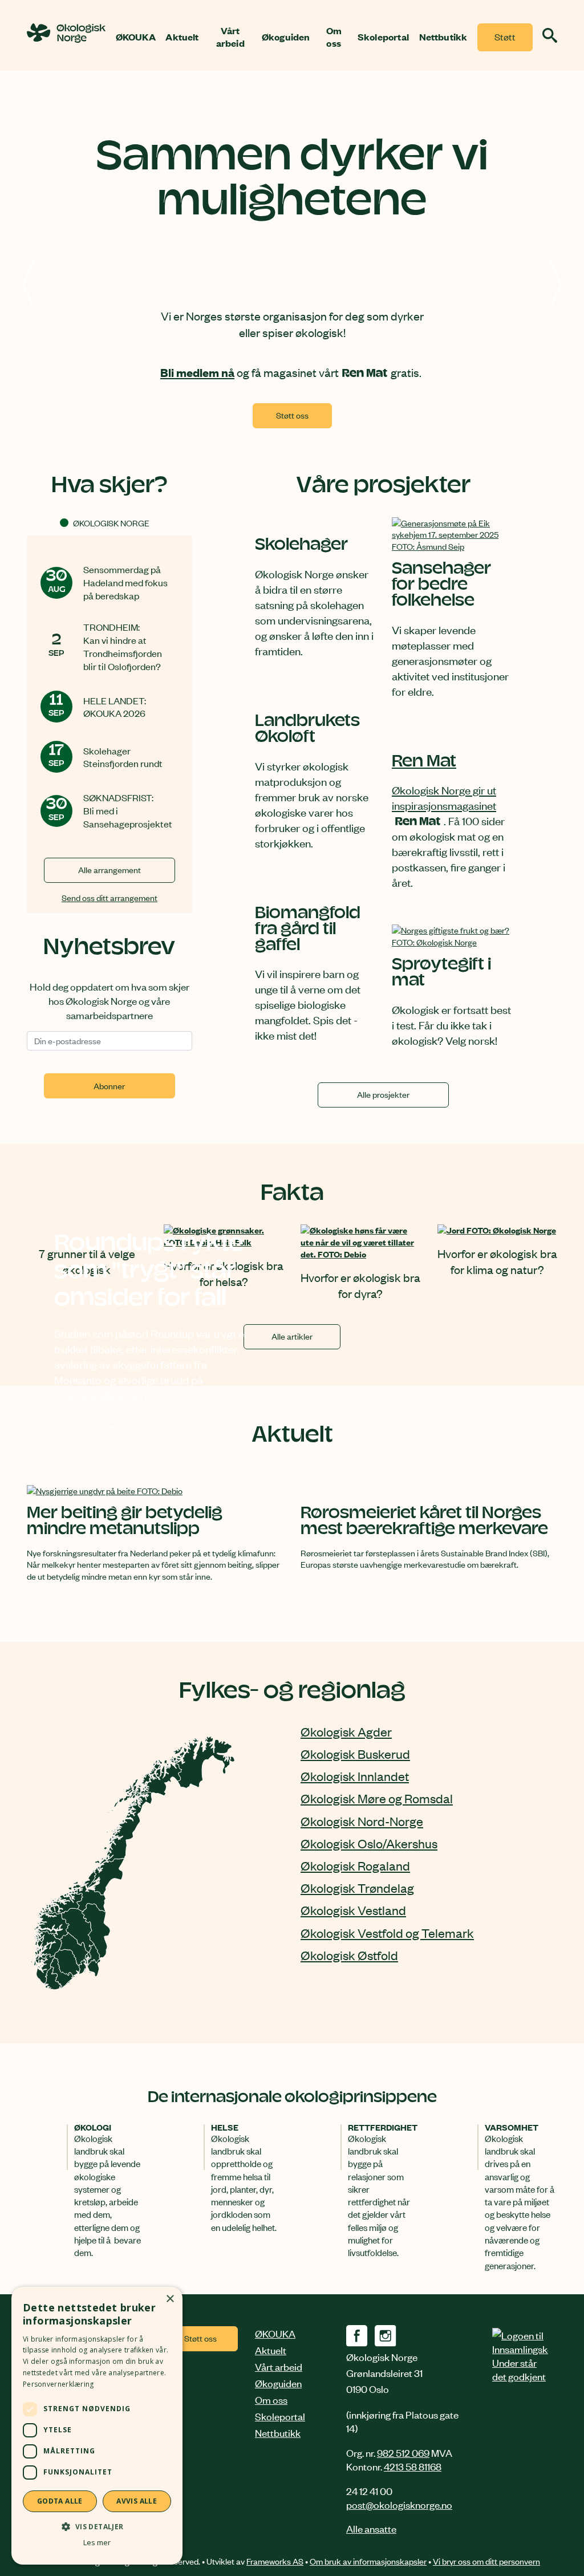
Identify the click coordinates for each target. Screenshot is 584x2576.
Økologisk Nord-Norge (362, 1821)
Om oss (334, 37)
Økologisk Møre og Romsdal (377, 1798)
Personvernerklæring (58, 2384)
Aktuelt (182, 37)
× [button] (170, 2299)
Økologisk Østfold (349, 1955)
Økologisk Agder (346, 1731)
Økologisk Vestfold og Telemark (387, 1933)
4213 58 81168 (413, 2466)
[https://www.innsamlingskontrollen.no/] (520, 2355)
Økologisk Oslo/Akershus (369, 1843)
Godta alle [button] (60, 2501)
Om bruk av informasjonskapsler (368, 2561)
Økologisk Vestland (353, 1910)
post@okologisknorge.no (399, 2504)
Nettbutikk (443, 37)
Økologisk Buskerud (355, 1754)
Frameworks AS (275, 2561)
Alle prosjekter (383, 1094)
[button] (97, 2526)
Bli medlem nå (197, 372)
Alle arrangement (109, 869)
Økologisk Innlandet (355, 1776)
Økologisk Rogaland (355, 1865)
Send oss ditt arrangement (109, 897)
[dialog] (97, 2426)
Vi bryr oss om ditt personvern (486, 2561)
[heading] (66, 39)
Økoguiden (286, 37)
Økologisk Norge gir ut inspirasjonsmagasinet (444, 797)
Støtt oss (505, 41)
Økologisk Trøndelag (357, 1888)
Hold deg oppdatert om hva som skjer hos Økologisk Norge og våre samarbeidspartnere (109, 1000)
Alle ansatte (371, 2528)
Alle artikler (292, 1336)
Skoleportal (383, 37)
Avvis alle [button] (137, 2501)
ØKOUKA (136, 37)
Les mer (120, 1429)
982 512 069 (403, 2452)
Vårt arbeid (230, 37)
